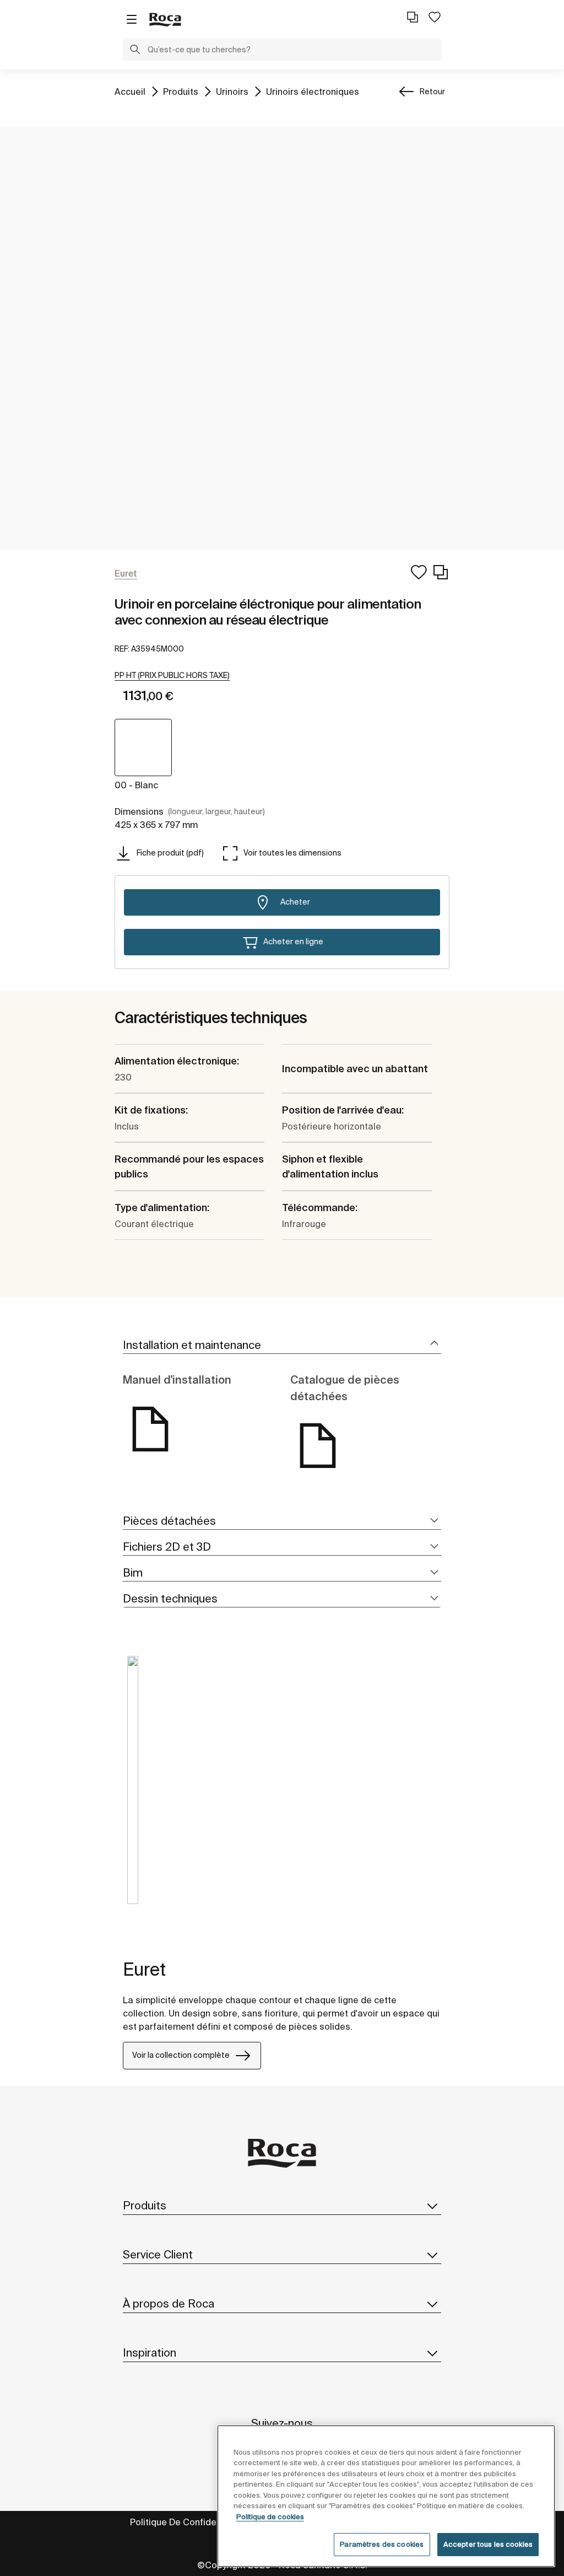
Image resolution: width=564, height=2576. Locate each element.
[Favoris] (435, 17)
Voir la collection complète (181, 2055)
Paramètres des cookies (382, 2544)
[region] (386, 2496)
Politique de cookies (270, 2517)
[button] (135, 51)
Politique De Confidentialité (188, 2522)
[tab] (282, 1345)
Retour (432, 92)
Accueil (130, 91)
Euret (144, 1969)
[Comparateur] (413, 17)
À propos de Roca (169, 2303)
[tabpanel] (133, 1788)
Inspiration (150, 2352)
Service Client (158, 2254)
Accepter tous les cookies (488, 2544)
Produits (181, 91)
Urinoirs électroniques (313, 91)
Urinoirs (232, 91)
